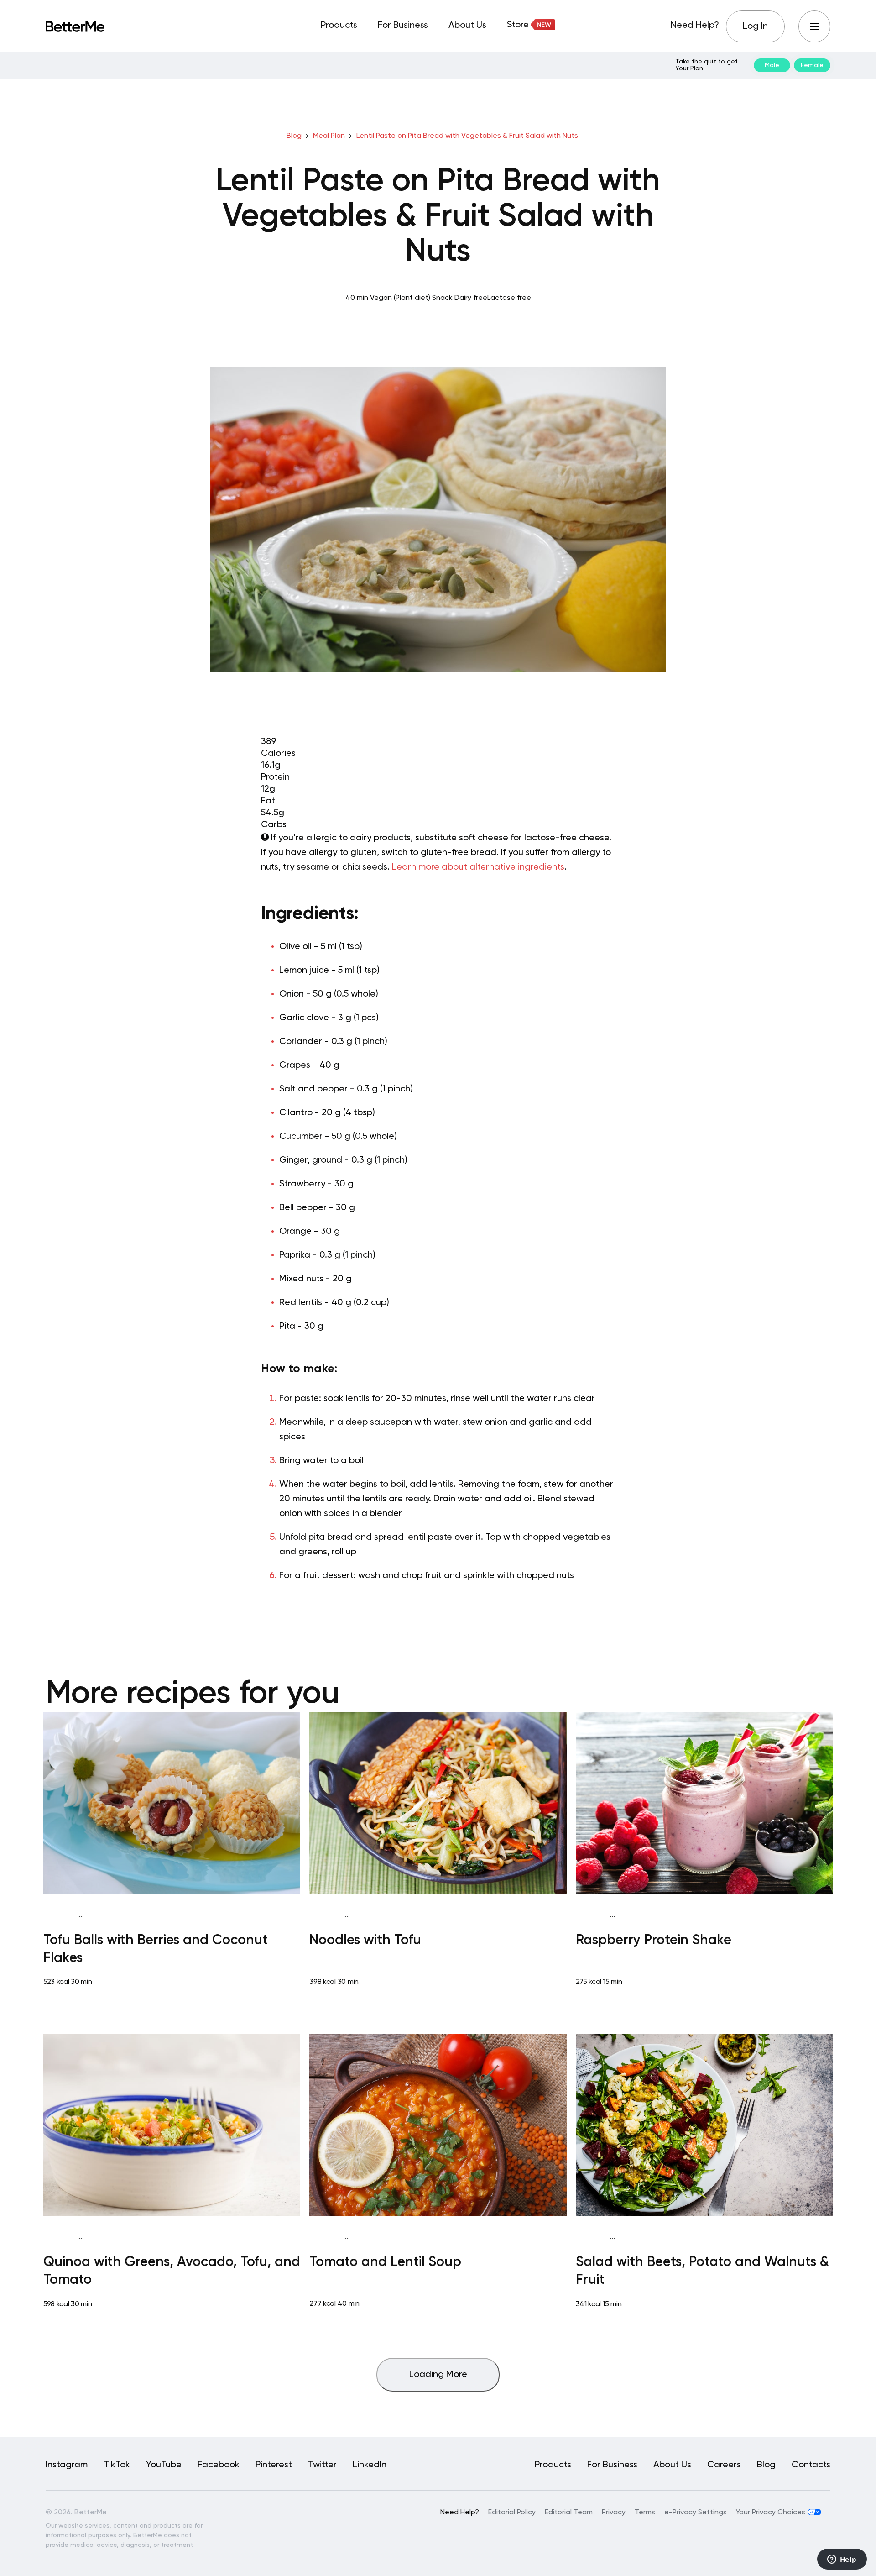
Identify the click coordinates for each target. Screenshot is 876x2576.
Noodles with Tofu (365, 1941)
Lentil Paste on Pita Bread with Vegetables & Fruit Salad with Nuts (467, 136)
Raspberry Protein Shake (654, 1941)
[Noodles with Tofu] (438, 1803)
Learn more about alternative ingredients (478, 867)
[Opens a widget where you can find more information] (842, 2560)
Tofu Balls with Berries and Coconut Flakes (156, 1949)
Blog (294, 136)
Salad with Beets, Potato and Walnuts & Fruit (702, 2271)
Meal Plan (329, 136)
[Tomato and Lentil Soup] (438, 2125)
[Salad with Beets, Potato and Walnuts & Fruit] (704, 2125)
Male (772, 65)
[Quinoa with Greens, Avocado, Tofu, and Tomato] (172, 2125)
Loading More (438, 2375)
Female (812, 65)
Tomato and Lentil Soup (385, 2262)
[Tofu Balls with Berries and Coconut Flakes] (172, 1803)
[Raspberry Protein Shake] (704, 1803)
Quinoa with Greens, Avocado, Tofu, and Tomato (172, 2271)
